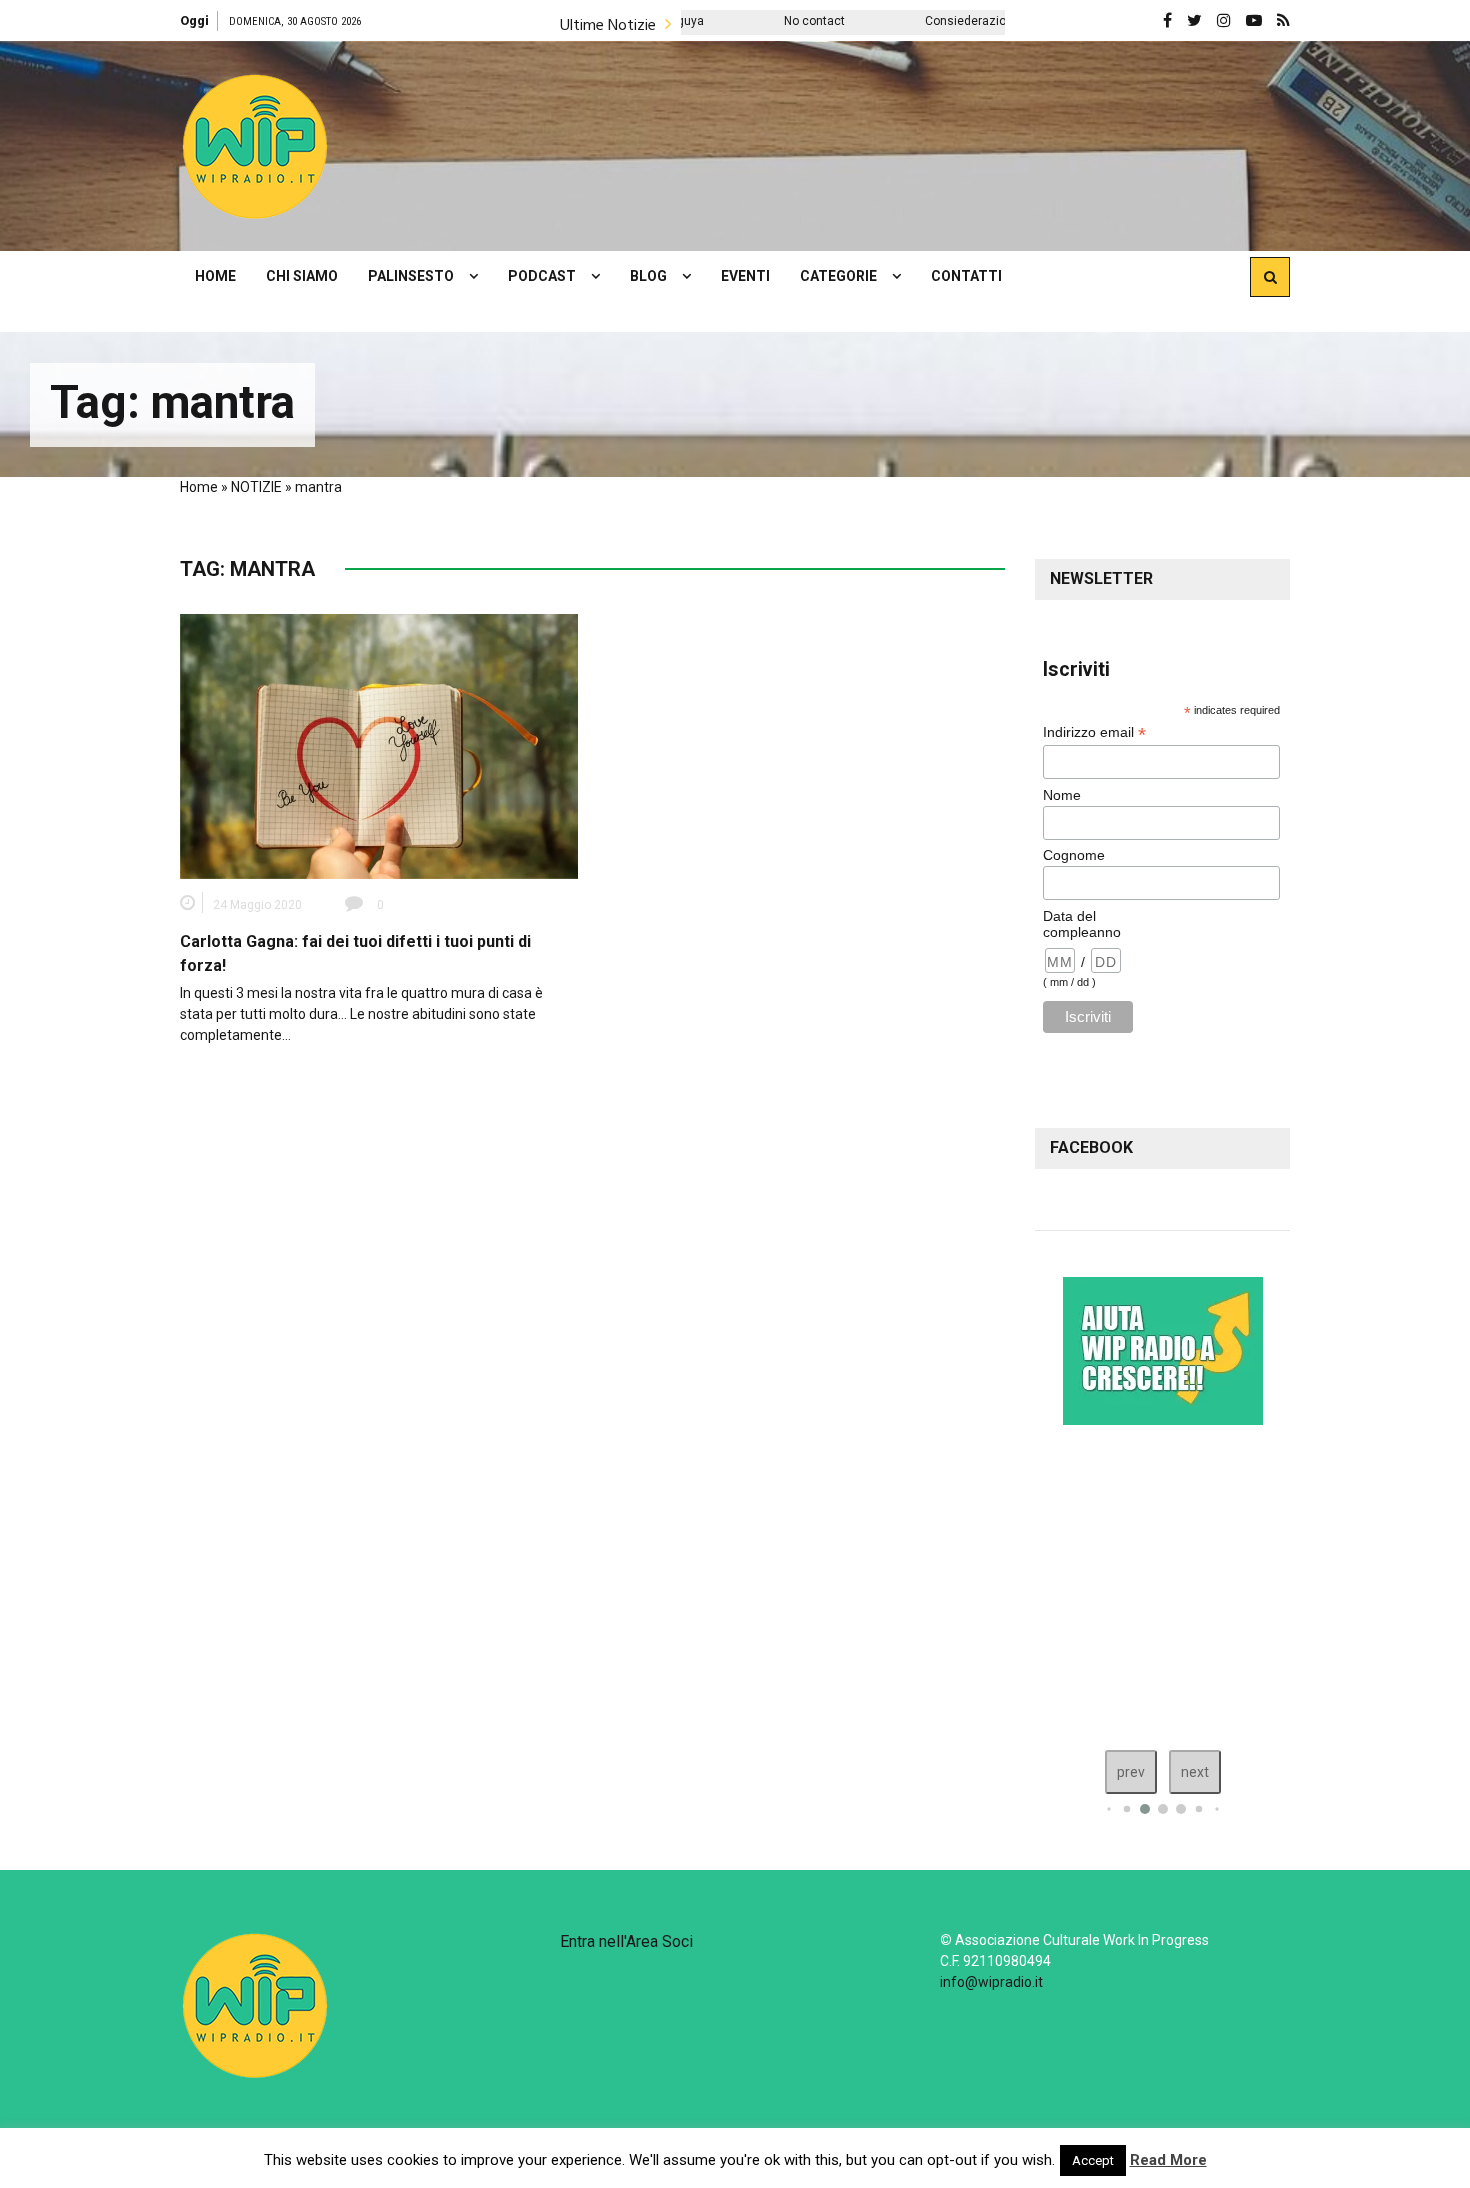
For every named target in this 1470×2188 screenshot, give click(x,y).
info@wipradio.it (991, 1982)
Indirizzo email (1094, 732)
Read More (1168, 2160)
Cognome (1074, 855)
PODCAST (542, 276)
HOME (215, 276)
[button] (255, 146)
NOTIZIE (256, 487)
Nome (1062, 795)
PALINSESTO (411, 276)
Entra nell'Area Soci (626, 1941)
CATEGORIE (838, 276)
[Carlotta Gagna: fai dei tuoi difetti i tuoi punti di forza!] (379, 745)
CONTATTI (966, 276)
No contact (713, 21)
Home (199, 487)
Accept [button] (1093, 2160)
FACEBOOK (1091, 1147)
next (1195, 1772)
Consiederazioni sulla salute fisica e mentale (949, 21)
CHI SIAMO (302, 276)
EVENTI (745, 276)
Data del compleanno (1082, 924)
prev (1131, 1772)
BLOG (648, 276)
